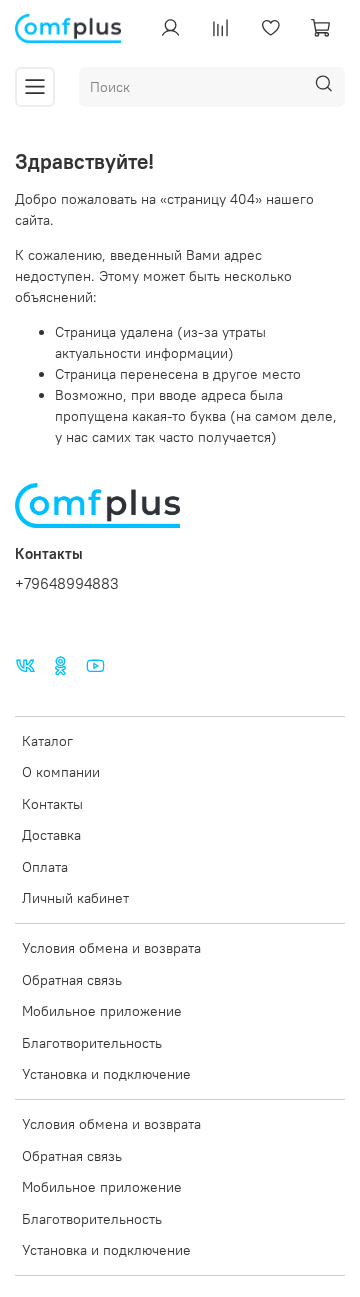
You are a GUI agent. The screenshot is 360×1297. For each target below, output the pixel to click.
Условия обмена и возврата (111, 948)
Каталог (47, 741)
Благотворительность (92, 1043)
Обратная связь (72, 980)
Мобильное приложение (102, 1011)
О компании (61, 772)
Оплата (45, 867)
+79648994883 (67, 583)
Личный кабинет (75, 898)
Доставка (51, 835)
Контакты (52, 804)
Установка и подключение (106, 1074)
